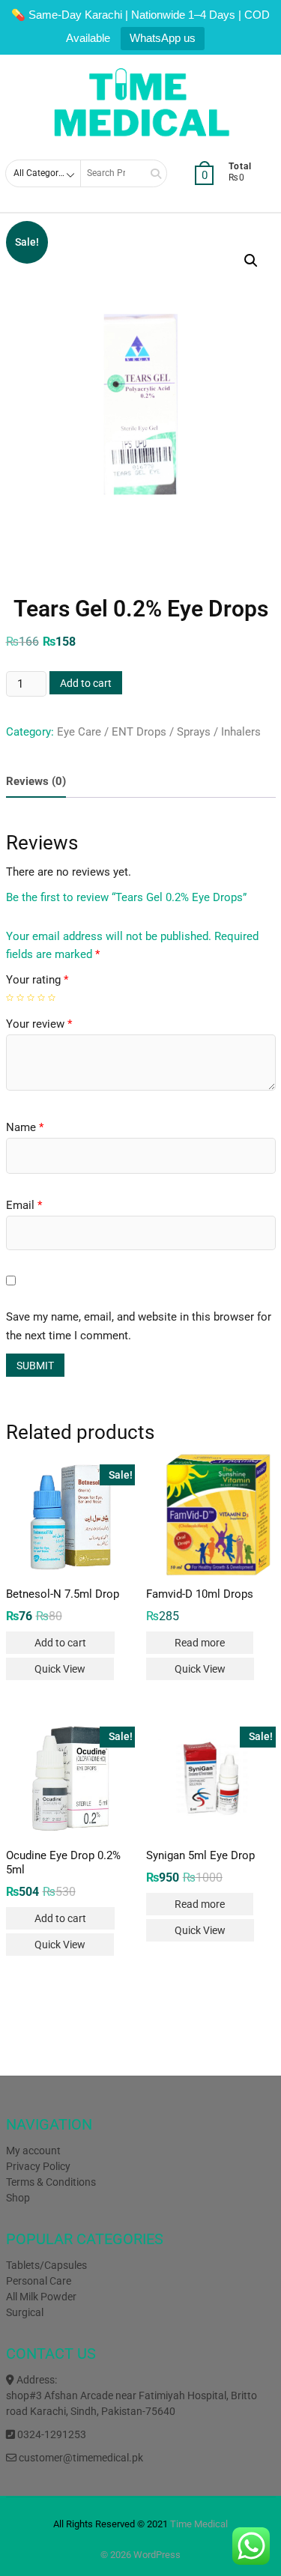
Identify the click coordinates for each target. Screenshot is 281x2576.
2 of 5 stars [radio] (20, 998)
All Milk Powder (41, 2297)
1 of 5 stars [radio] (10, 998)
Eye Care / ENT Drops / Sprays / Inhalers (159, 732)
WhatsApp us (163, 38)
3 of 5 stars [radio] (31, 998)
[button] (251, 261)
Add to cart (86, 683)
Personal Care (39, 2281)
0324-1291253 (51, 2434)
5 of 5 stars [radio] (52, 998)
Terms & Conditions (51, 2182)
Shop (18, 2198)
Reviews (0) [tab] (36, 781)
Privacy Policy (38, 2166)
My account (33, 2151)
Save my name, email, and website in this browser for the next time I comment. (139, 1327)
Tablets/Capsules (46, 2265)
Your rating (37, 980)
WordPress (157, 2555)
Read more (200, 1643)
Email (24, 1205)
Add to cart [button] (60, 1643)
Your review (39, 1024)
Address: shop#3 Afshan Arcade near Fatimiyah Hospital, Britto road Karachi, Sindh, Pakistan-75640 (132, 2395)
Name (25, 1127)
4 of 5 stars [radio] (41, 998)
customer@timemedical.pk (80, 2458)
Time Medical (199, 2524)
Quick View (60, 1669)
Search (151, 173)
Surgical (25, 2312)
